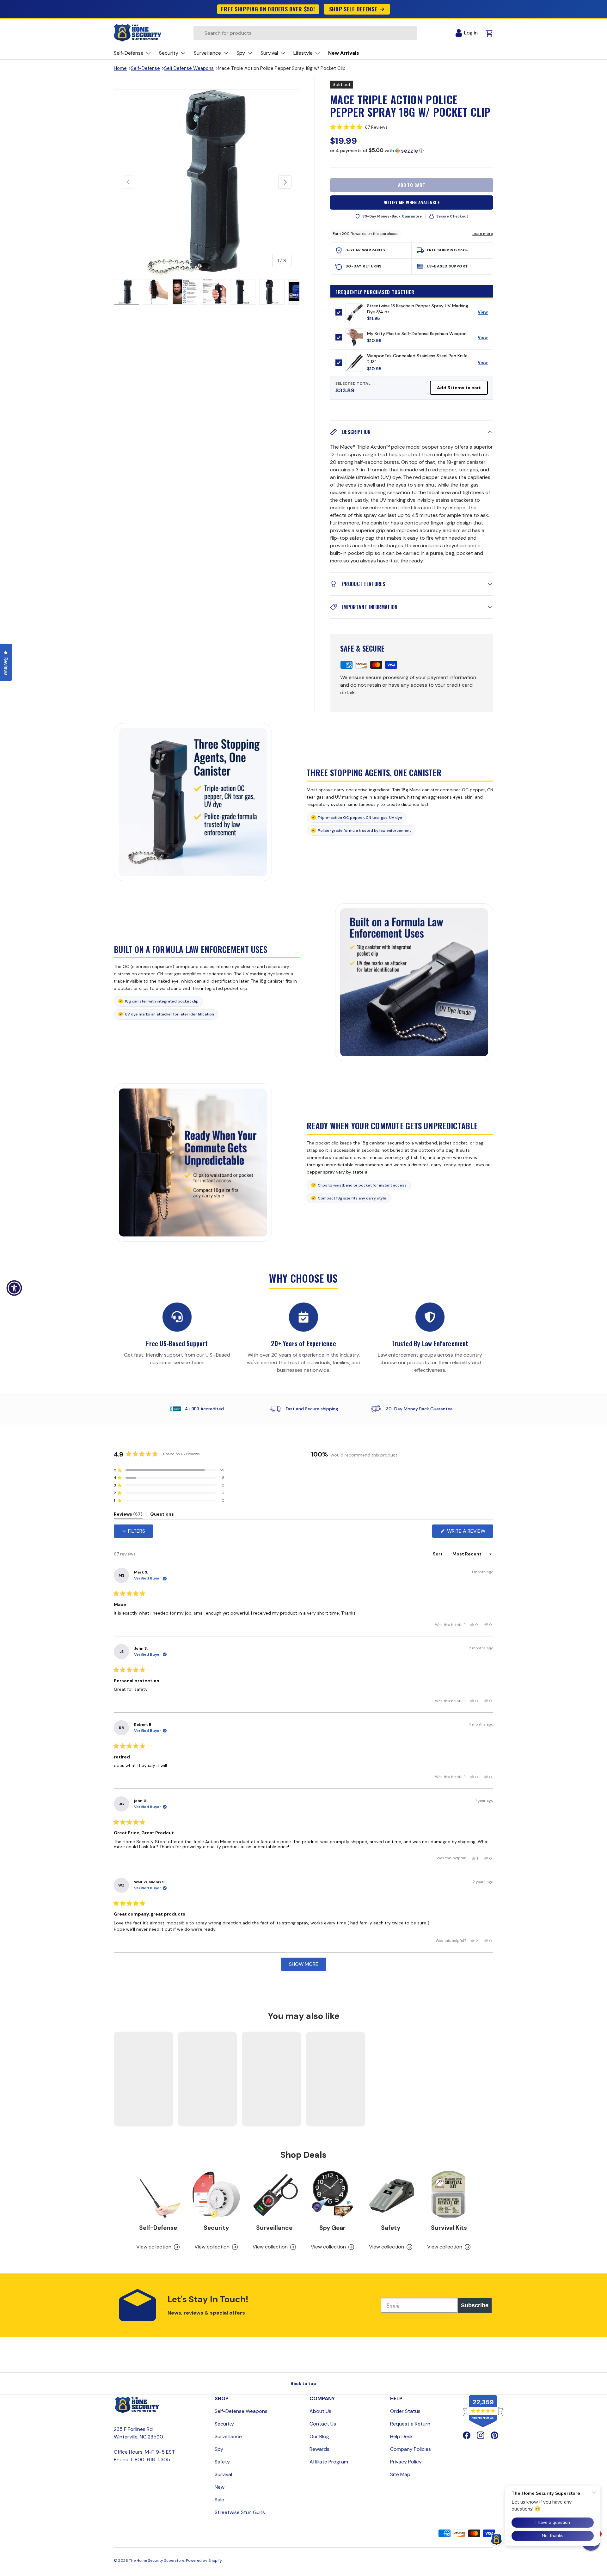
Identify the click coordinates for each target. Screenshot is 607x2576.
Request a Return (410, 2424)
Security (216, 2228)
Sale (219, 2500)
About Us (320, 2411)
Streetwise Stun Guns (240, 2512)
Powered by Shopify (204, 2561)
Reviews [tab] (128, 1515)
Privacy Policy (406, 2462)
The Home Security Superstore (157, 2561)
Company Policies (411, 2449)
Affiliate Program (329, 2462)
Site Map (400, 2474)
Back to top (303, 2383)
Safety (391, 2228)
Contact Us (323, 2424)
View (485, 314)
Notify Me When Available (412, 202)
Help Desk (402, 2436)
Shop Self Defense (353, 9)
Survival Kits (449, 2228)
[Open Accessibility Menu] (14, 1288)
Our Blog (319, 2436)
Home (120, 68)
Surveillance (274, 2228)
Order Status (405, 2411)
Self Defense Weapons (189, 68)
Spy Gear (332, 2228)
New (220, 2487)
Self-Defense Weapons (241, 2411)
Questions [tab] (162, 1515)
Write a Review (468, 1533)
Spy (219, 2449)
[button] (412, 127)
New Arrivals (344, 53)
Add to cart (412, 185)
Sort (438, 1554)
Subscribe (475, 2305)
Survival (223, 2474)
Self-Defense (145, 68)
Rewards (319, 2449)
